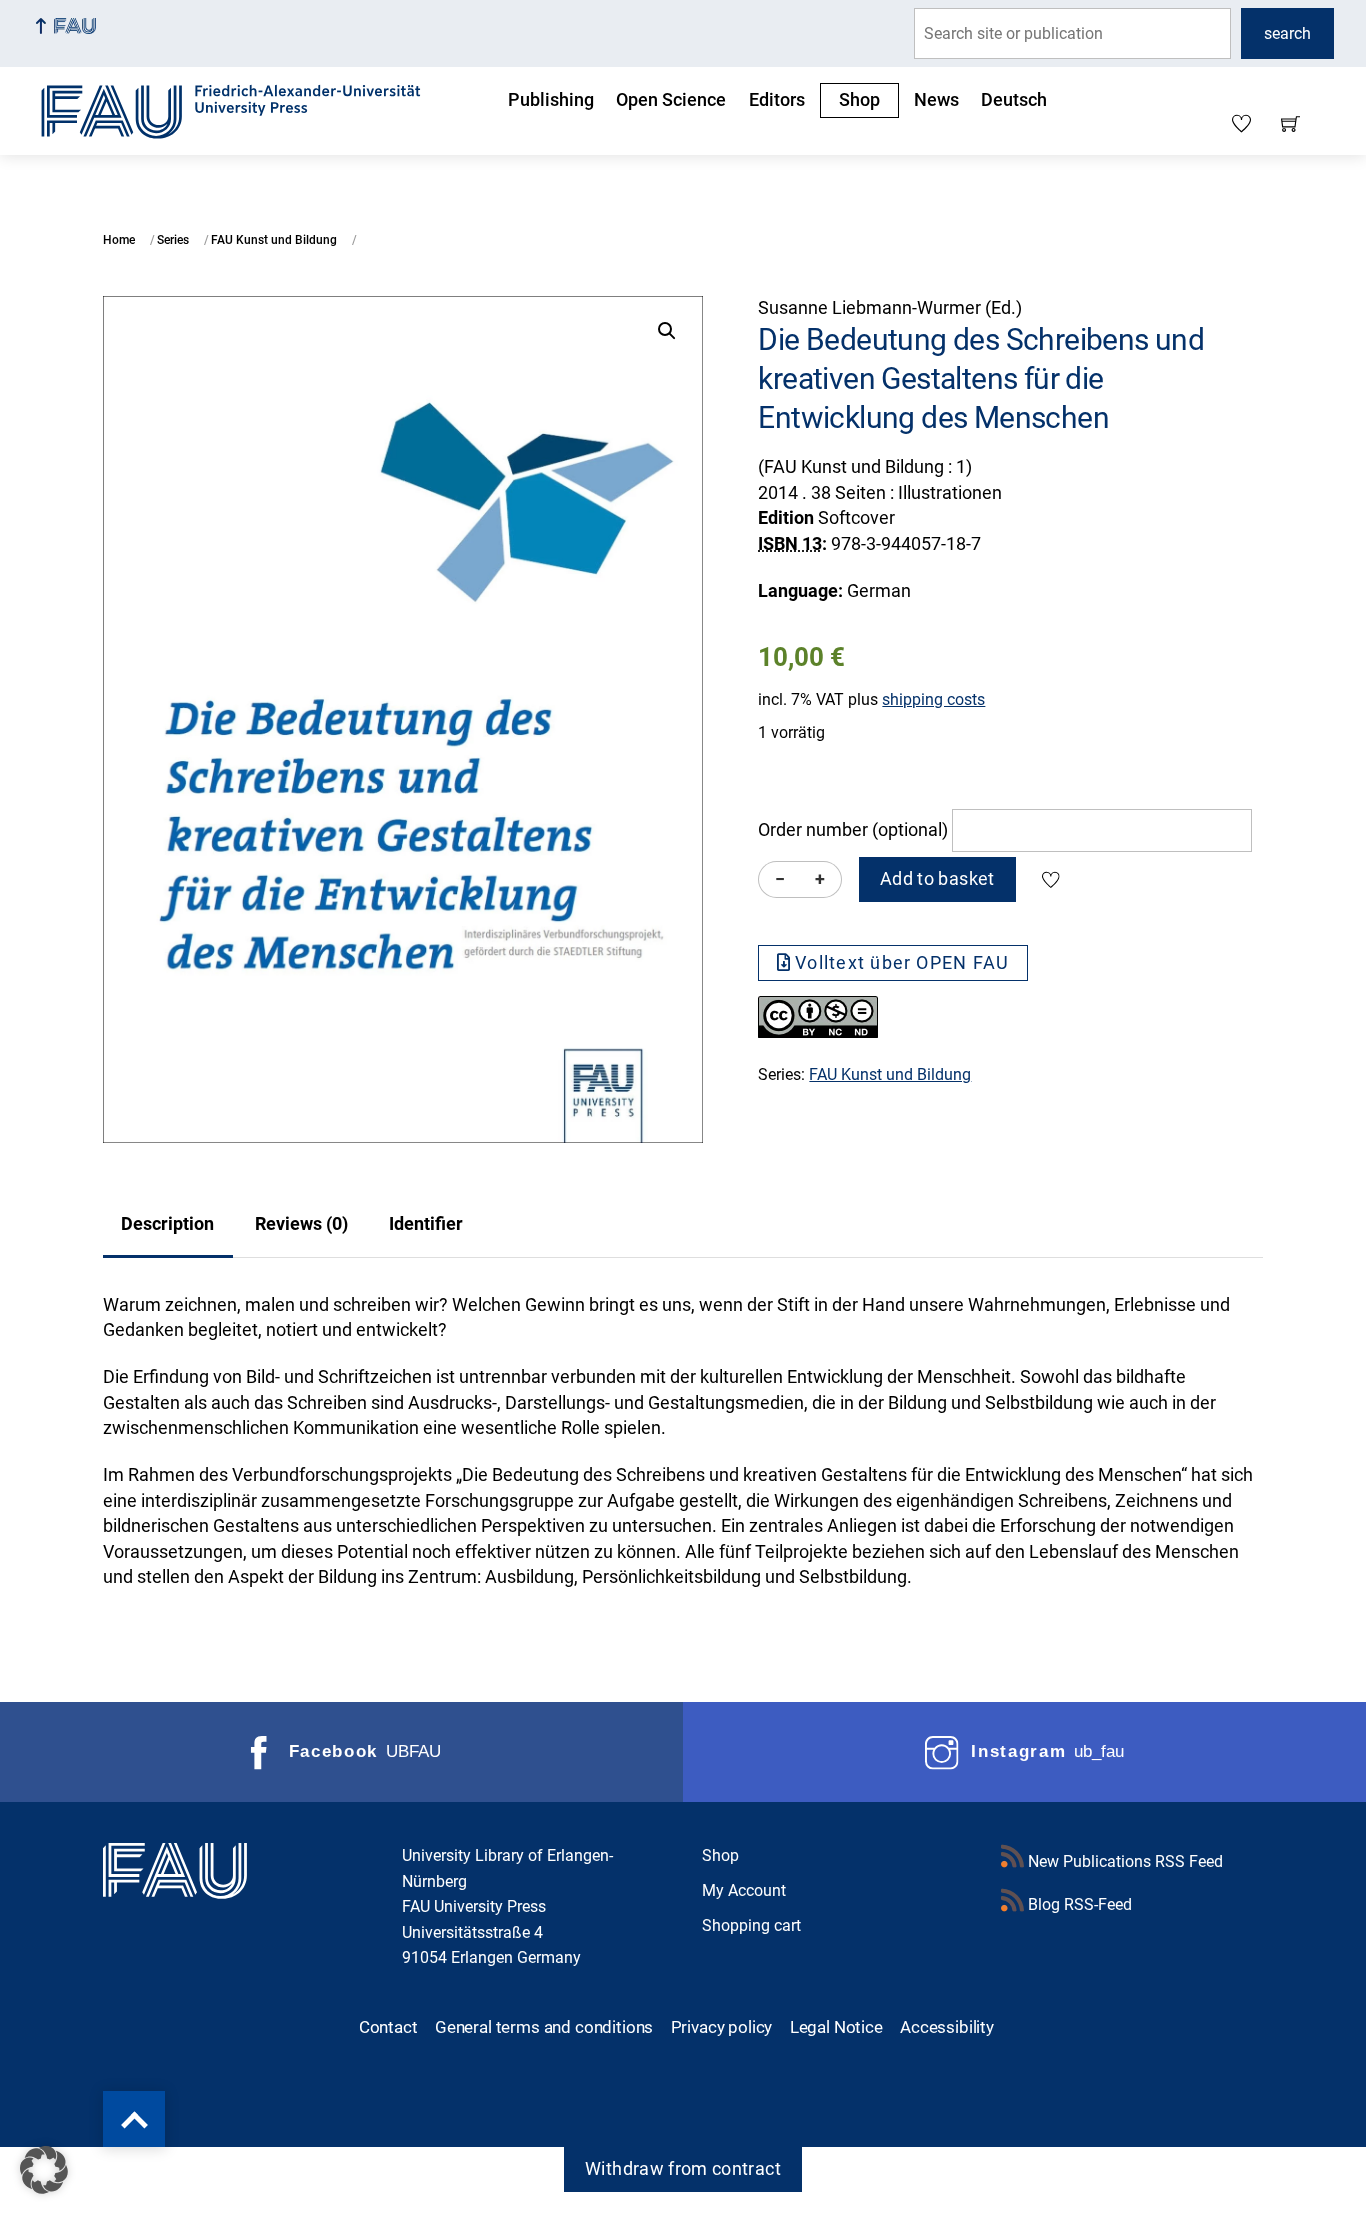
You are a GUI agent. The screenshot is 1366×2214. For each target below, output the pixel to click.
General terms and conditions (544, 2027)
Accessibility (947, 2027)
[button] (667, 331)
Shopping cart (751, 1925)
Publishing (551, 100)
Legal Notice (836, 2027)
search (1287, 33)
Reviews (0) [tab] (301, 1224)
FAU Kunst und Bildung (274, 240)
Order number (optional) (853, 830)
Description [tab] (167, 1224)
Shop (859, 100)
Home (119, 240)
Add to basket (937, 879)
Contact (388, 2027)
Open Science (671, 100)
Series (173, 240)
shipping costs (933, 699)
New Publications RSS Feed (1123, 1861)
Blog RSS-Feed (1078, 1904)
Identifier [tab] (426, 1224)
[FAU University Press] (253, 109)
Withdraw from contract (683, 2169)
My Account (744, 1890)
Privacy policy (722, 2027)
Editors (777, 100)
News (936, 100)
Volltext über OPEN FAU (902, 963)
